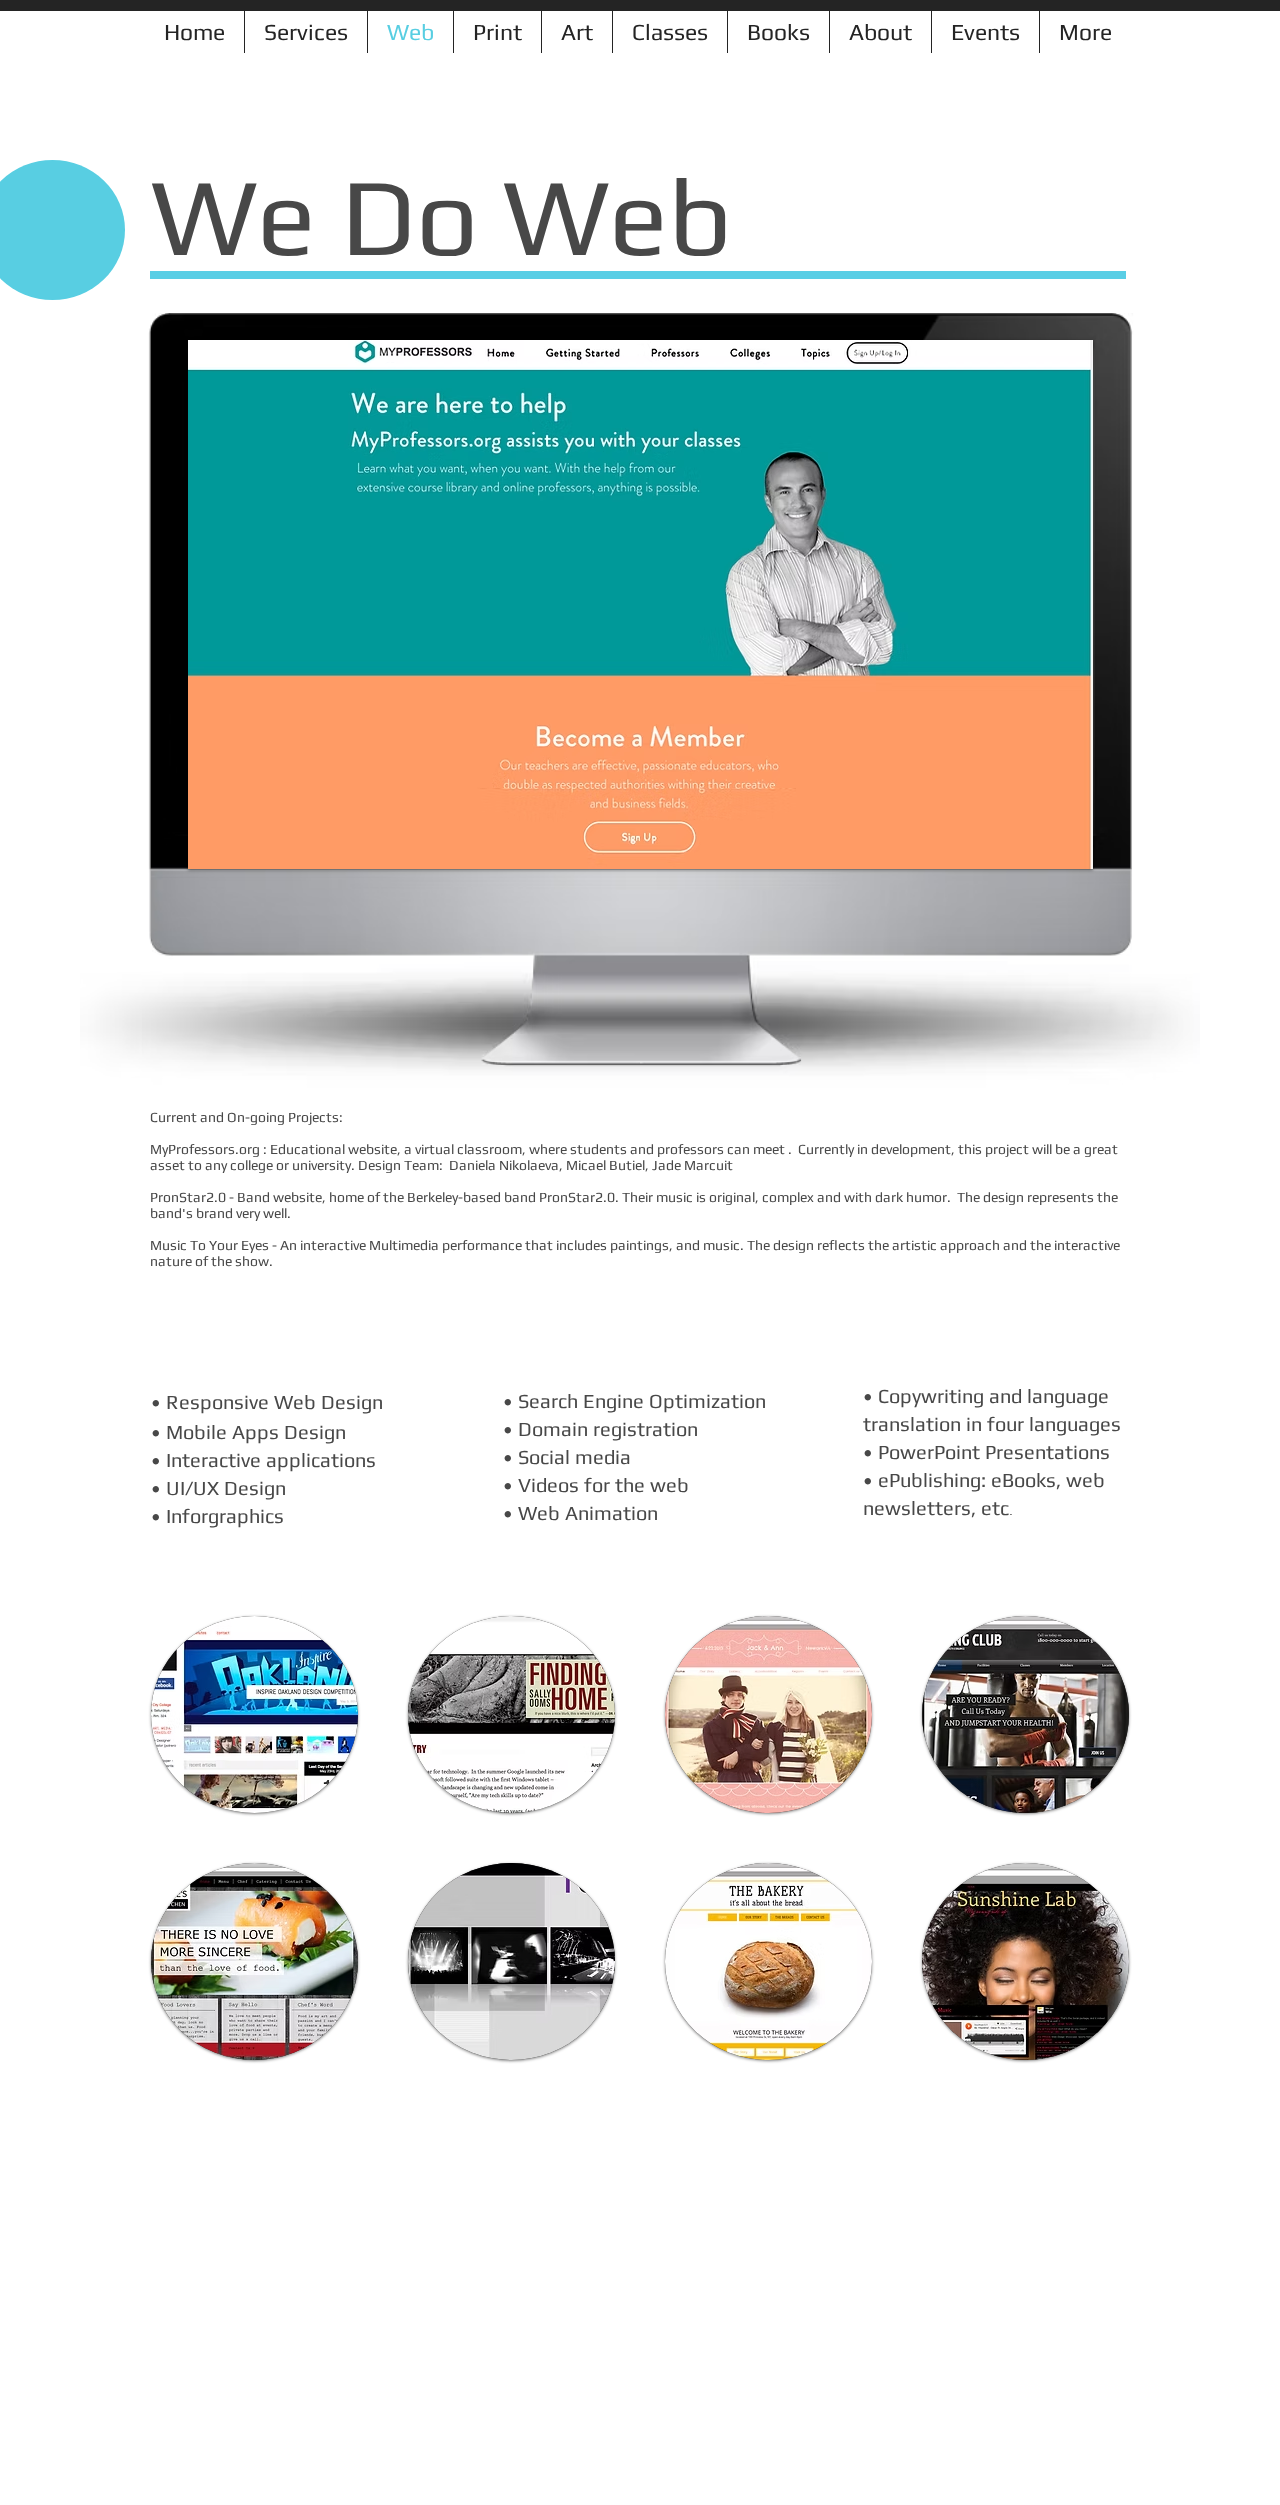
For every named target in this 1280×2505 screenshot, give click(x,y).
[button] (254, 1714)
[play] (1051, 851)
